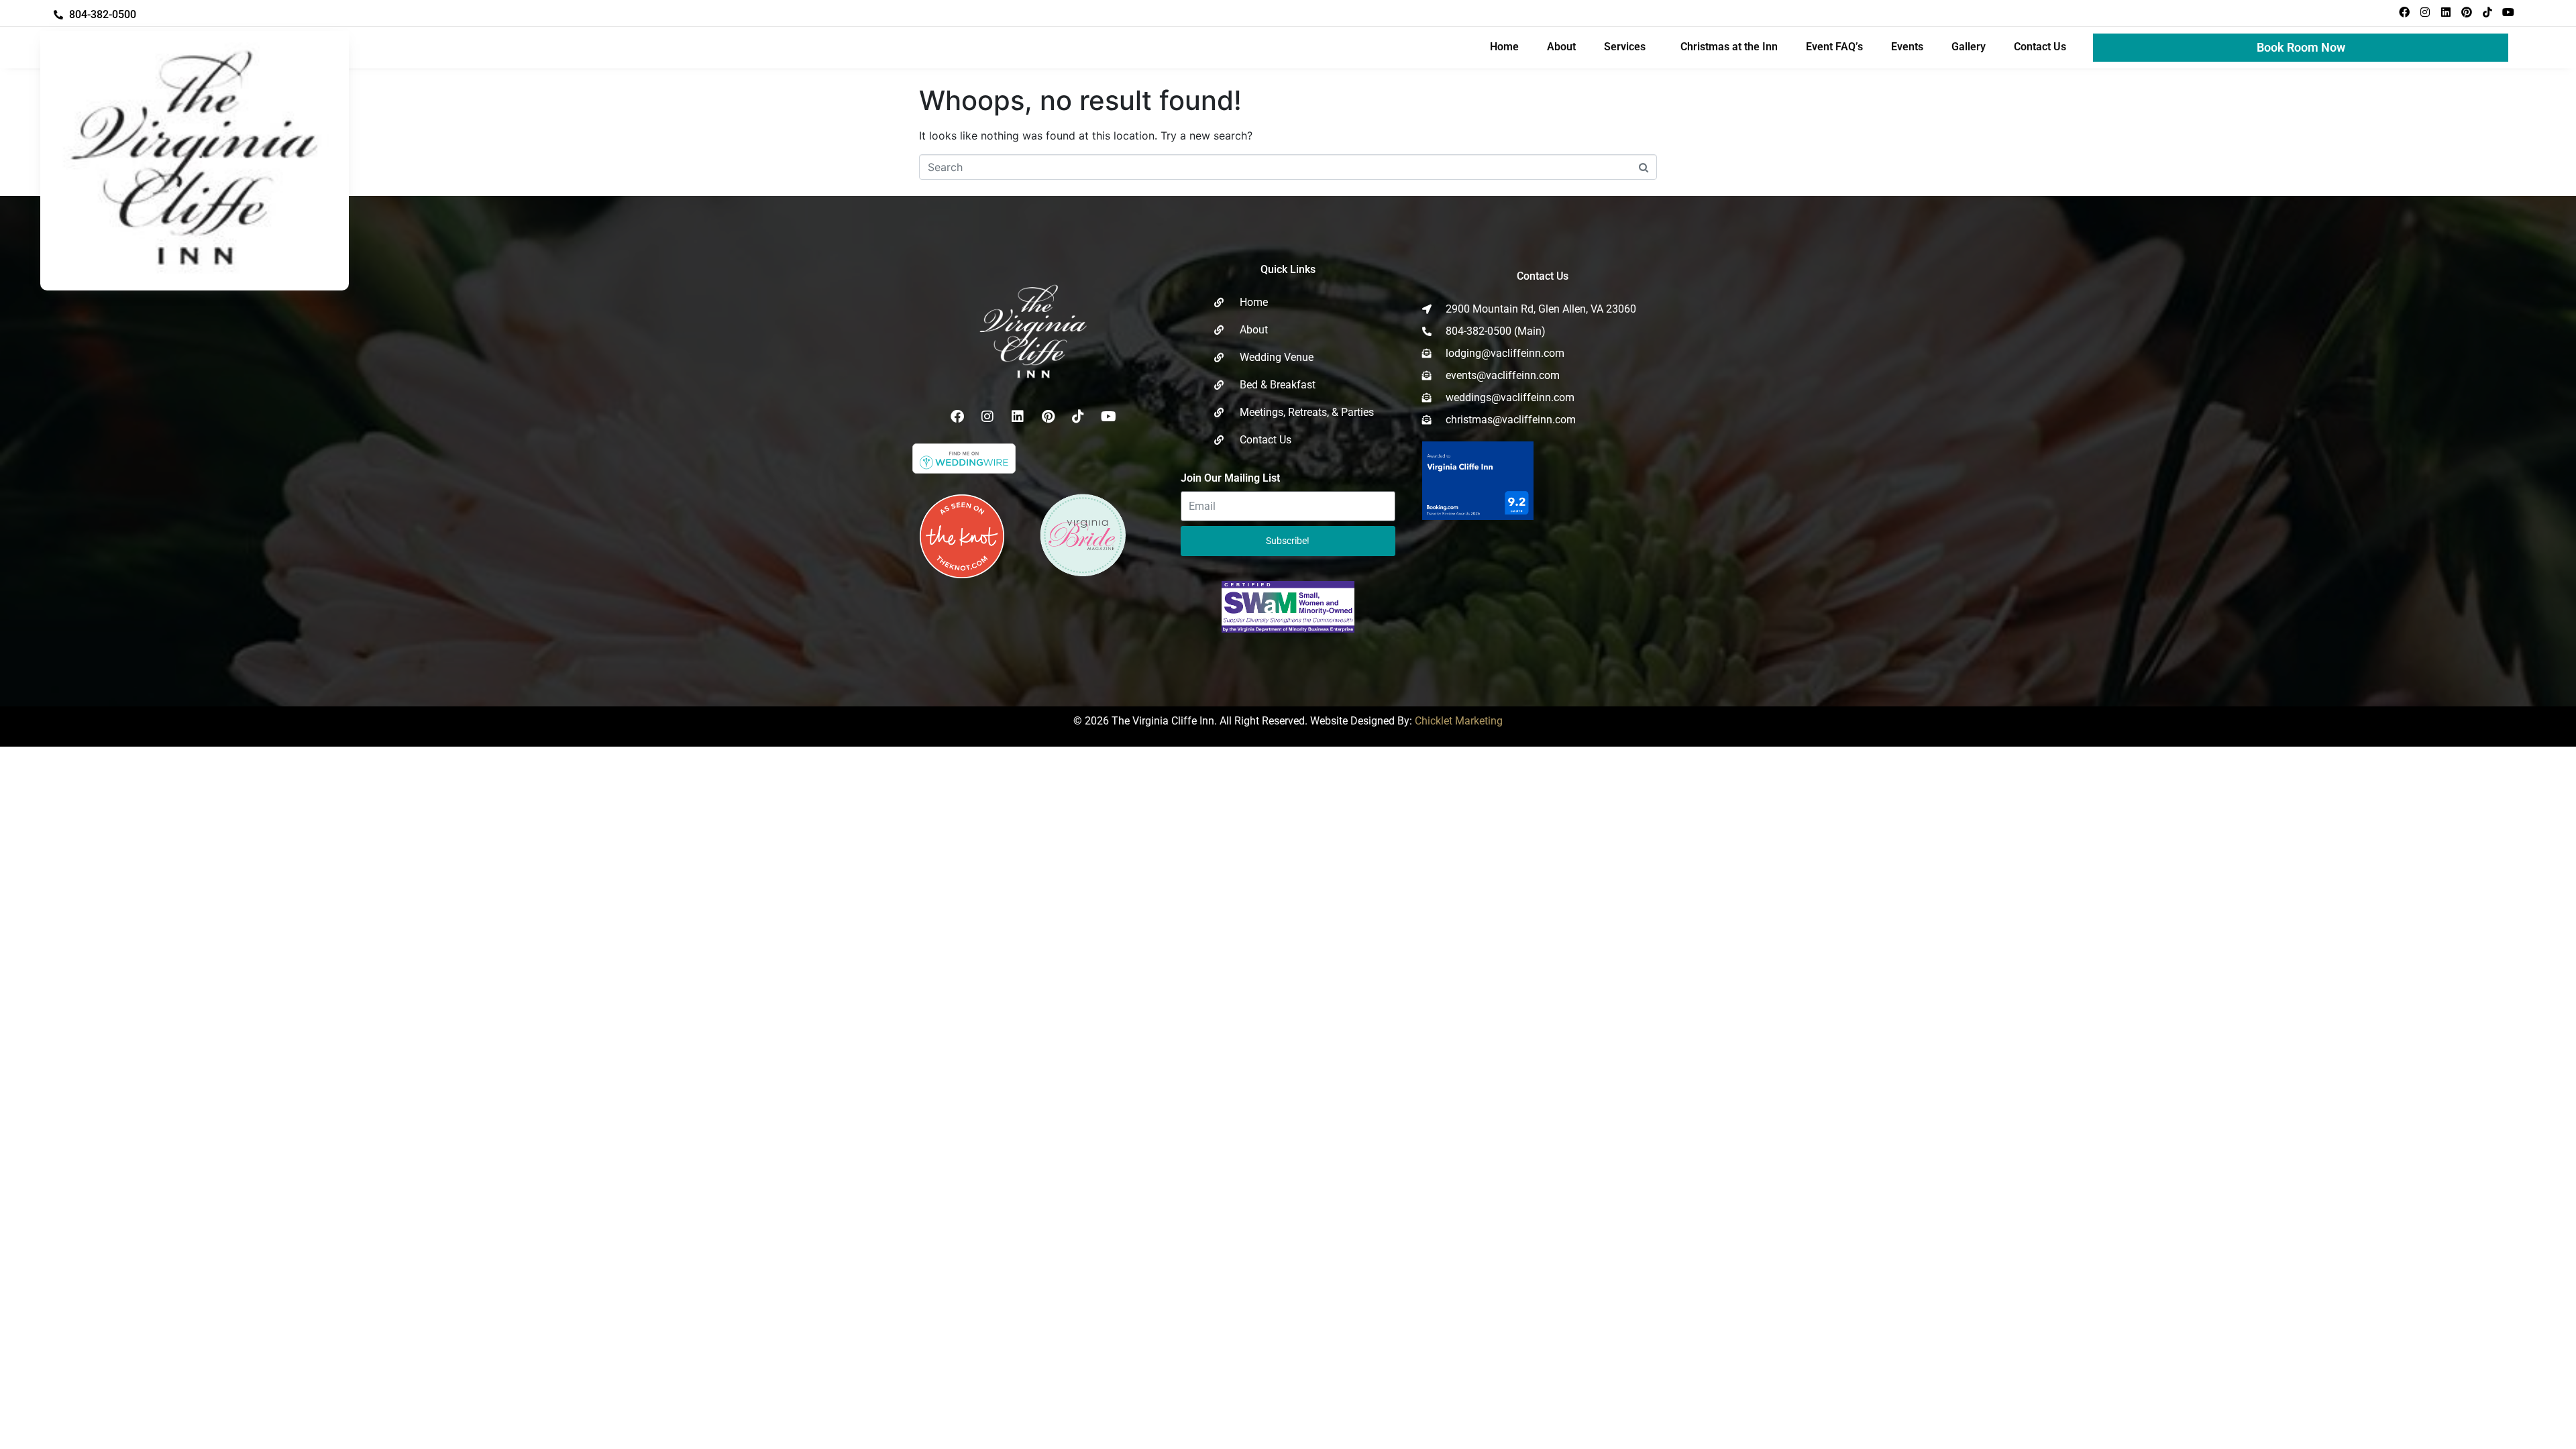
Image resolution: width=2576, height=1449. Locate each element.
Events (1907, 47)
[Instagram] (2425, 12)
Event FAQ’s (1834, 47)
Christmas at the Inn (1729, 47)
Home (1504, 47)
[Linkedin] (2446, 12)
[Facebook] (2404, 12)
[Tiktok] (2487, 12)
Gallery (1969, 47)
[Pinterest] (2467, 12)
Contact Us (2040, 47)
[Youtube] (2508, 12)
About (1561, 47)
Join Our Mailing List (1230, 478)
